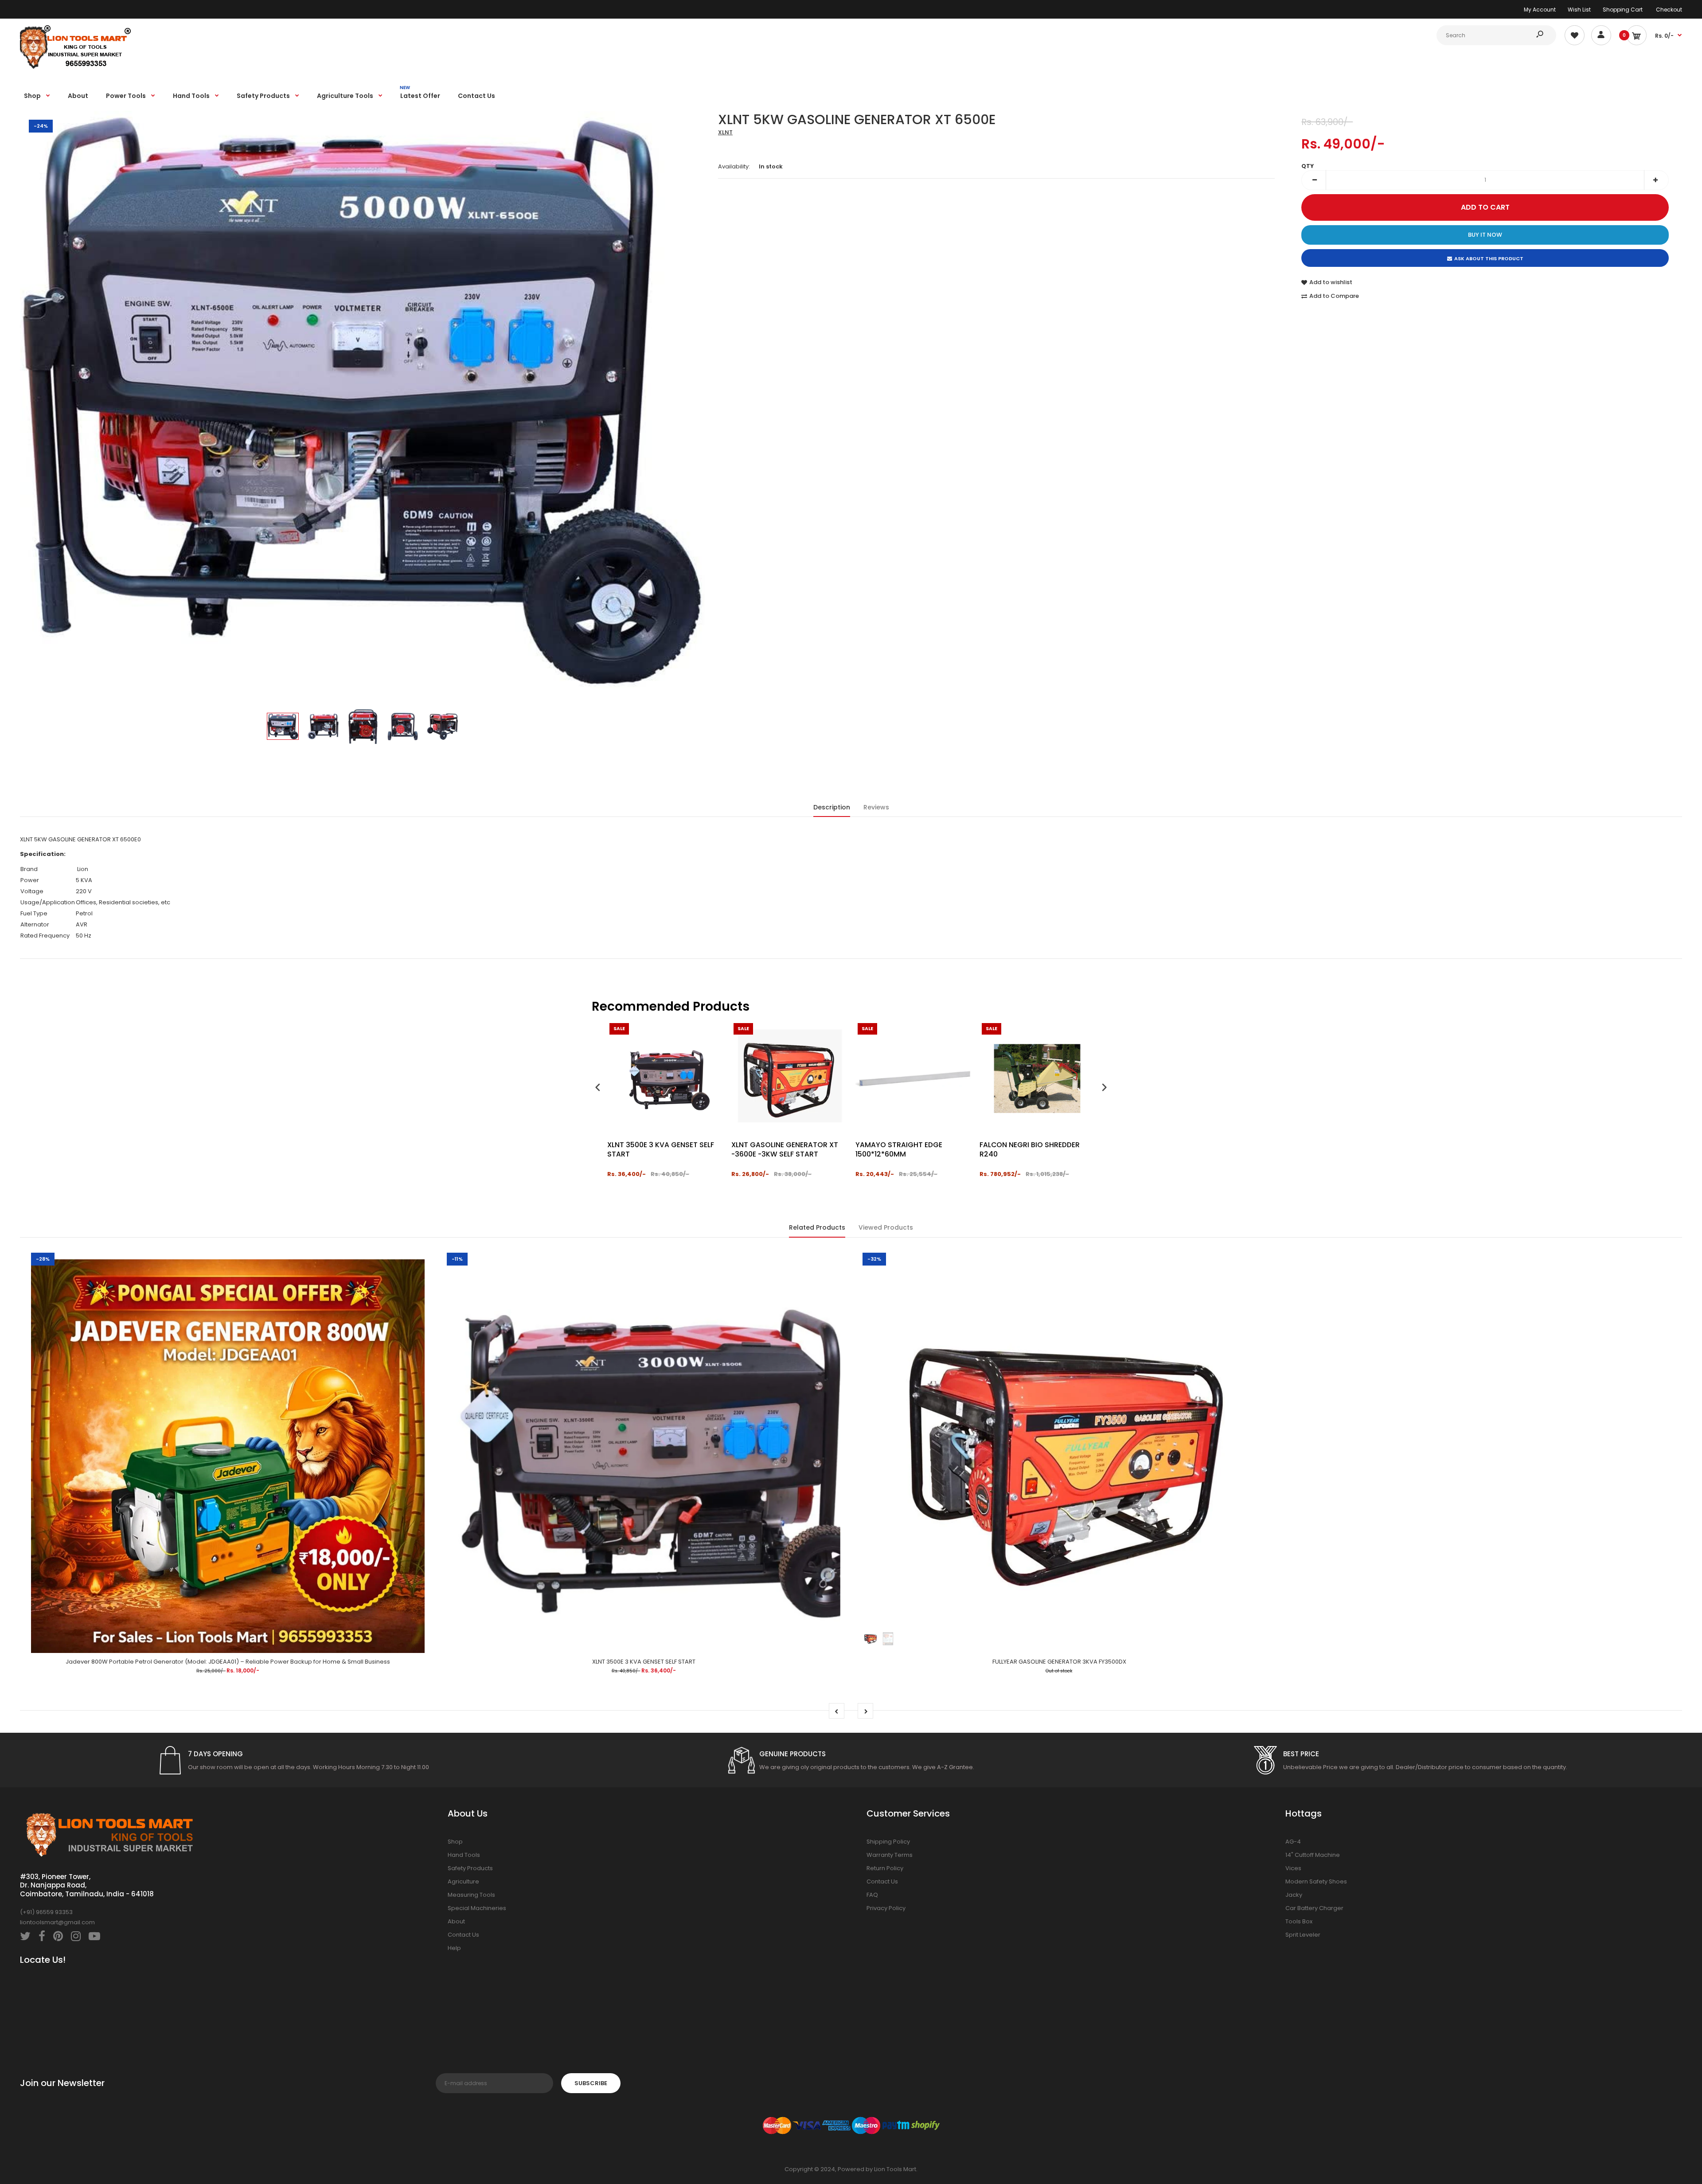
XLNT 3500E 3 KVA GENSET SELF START (644, 1662)
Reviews (876, 807)
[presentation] (598, 1088)
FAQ (872, 1895)
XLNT (725, 132)
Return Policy (885, 1868)
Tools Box (1299, 1921)
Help (454, 1948)
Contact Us (463, 1935)
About (456, 1921)
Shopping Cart (1623, 10)
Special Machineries (477, 1908)
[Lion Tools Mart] (75, 68)
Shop (455, 1842)
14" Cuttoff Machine (1313, 1855)
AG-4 (1293, 1842)
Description (832, 807)
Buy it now (1485, 235)
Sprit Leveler (1303, 1935)
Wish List (1579, 10)
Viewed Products (886, 1227)
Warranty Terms (890, 1855)
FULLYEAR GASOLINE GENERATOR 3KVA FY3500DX (1059, 1662)
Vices (1293, 1868)
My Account (1540, 10)
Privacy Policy (886, 1908)
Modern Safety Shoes (1316, 1881)
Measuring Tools (471, 1895)
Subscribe (591, 2083)
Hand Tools (464, 1855)
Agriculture (463, 1881)
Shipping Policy (888, 1842)
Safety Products (470, 1868)
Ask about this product (1489, 258)
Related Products (817, 1227)
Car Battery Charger (1314, 1908)
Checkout (1669, 10)
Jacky (1294, 1895)
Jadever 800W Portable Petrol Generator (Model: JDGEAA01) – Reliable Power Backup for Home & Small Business (228, 1662)
